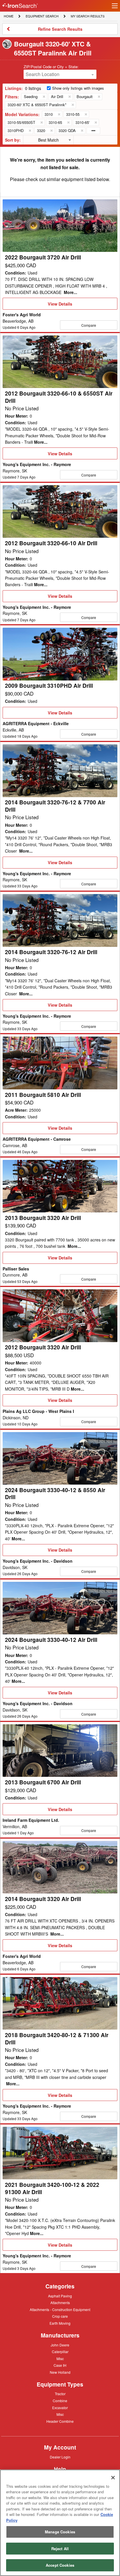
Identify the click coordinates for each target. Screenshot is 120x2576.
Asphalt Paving (60, 2296)
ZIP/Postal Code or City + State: (51, 67)
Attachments (60, 2302)
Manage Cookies (60, 2532)
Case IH (60, 2366)
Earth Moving (60, 2324)
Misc (60, 2358)
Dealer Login (60, 2457)
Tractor (60, 2393)
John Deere (60, 2345)
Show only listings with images (78, 88)
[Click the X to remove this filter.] (44, 97)
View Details (60, 305)
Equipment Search (42, 17)
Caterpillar (60, 2351)
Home (8, 16)
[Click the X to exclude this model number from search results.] (59, 114)
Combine (60, 2400)
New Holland (60, 2373)
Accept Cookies (60, 2565)
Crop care (60, 2317)
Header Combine (60, 2422)
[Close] (113, 2478)
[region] (60, 2523)
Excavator (60, 2407)
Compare (89, 325)
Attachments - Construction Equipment (60, 2310)
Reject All (60, 2549)
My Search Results (88, 17)
